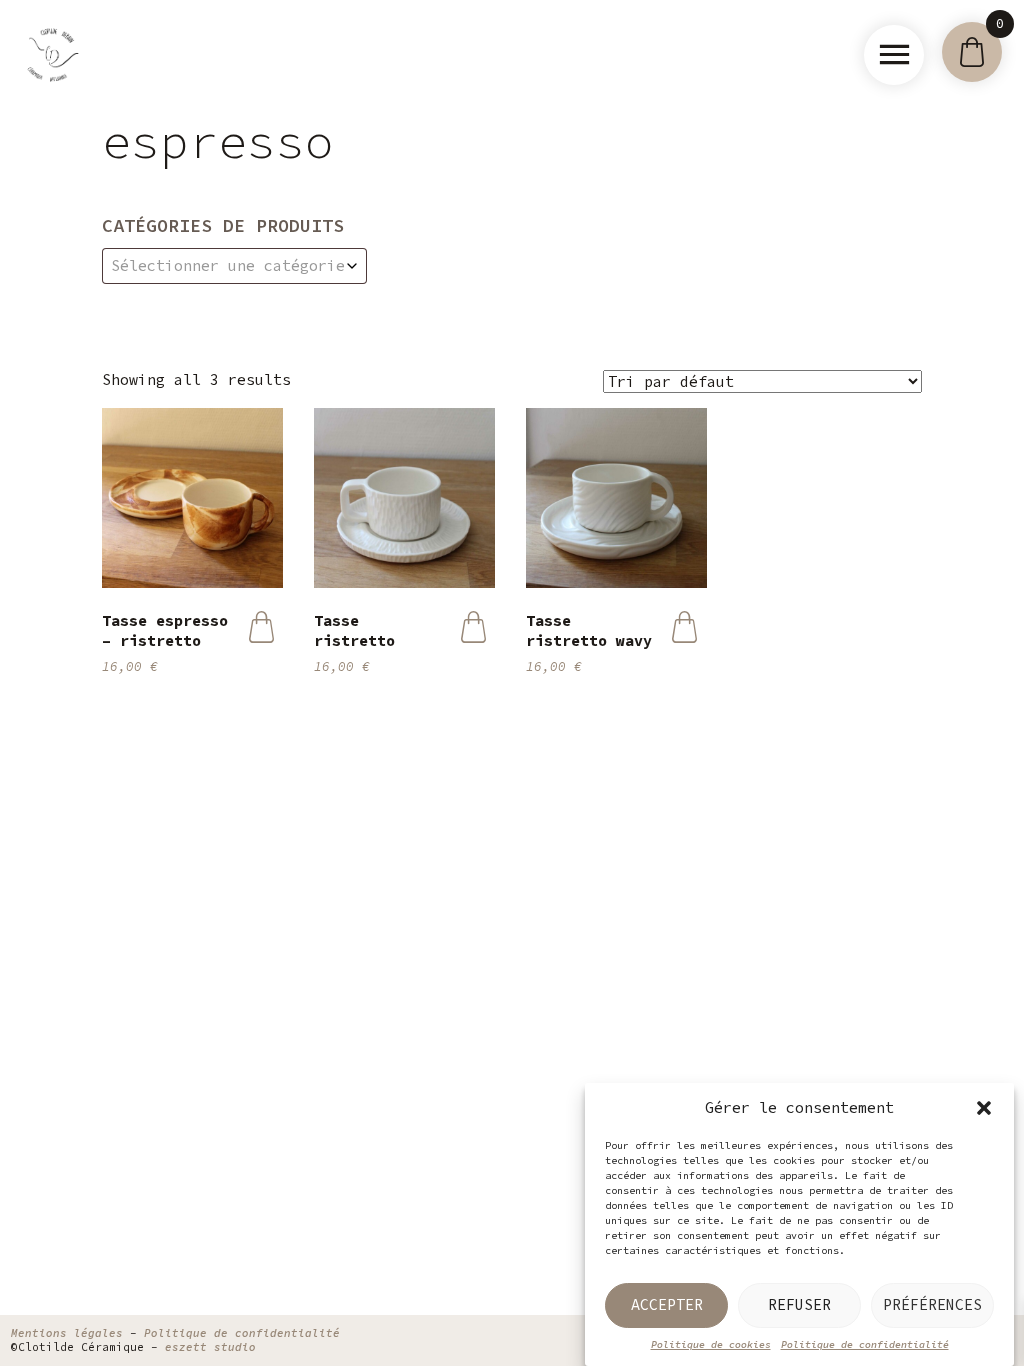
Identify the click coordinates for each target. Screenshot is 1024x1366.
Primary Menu (894, 55)
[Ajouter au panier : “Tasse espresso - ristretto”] (261, 626)
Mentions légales (67, 1333)
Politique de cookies (711, 1344)
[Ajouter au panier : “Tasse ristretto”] (473, 626)
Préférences (932, 1304)
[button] (984, 1108)
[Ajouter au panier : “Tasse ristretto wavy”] (684, 626)
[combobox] (234, 266)
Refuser (799, 1304)
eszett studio (210, 1347)
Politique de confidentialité (865, 1344)
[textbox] (234, 266)
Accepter (667, 1304)
